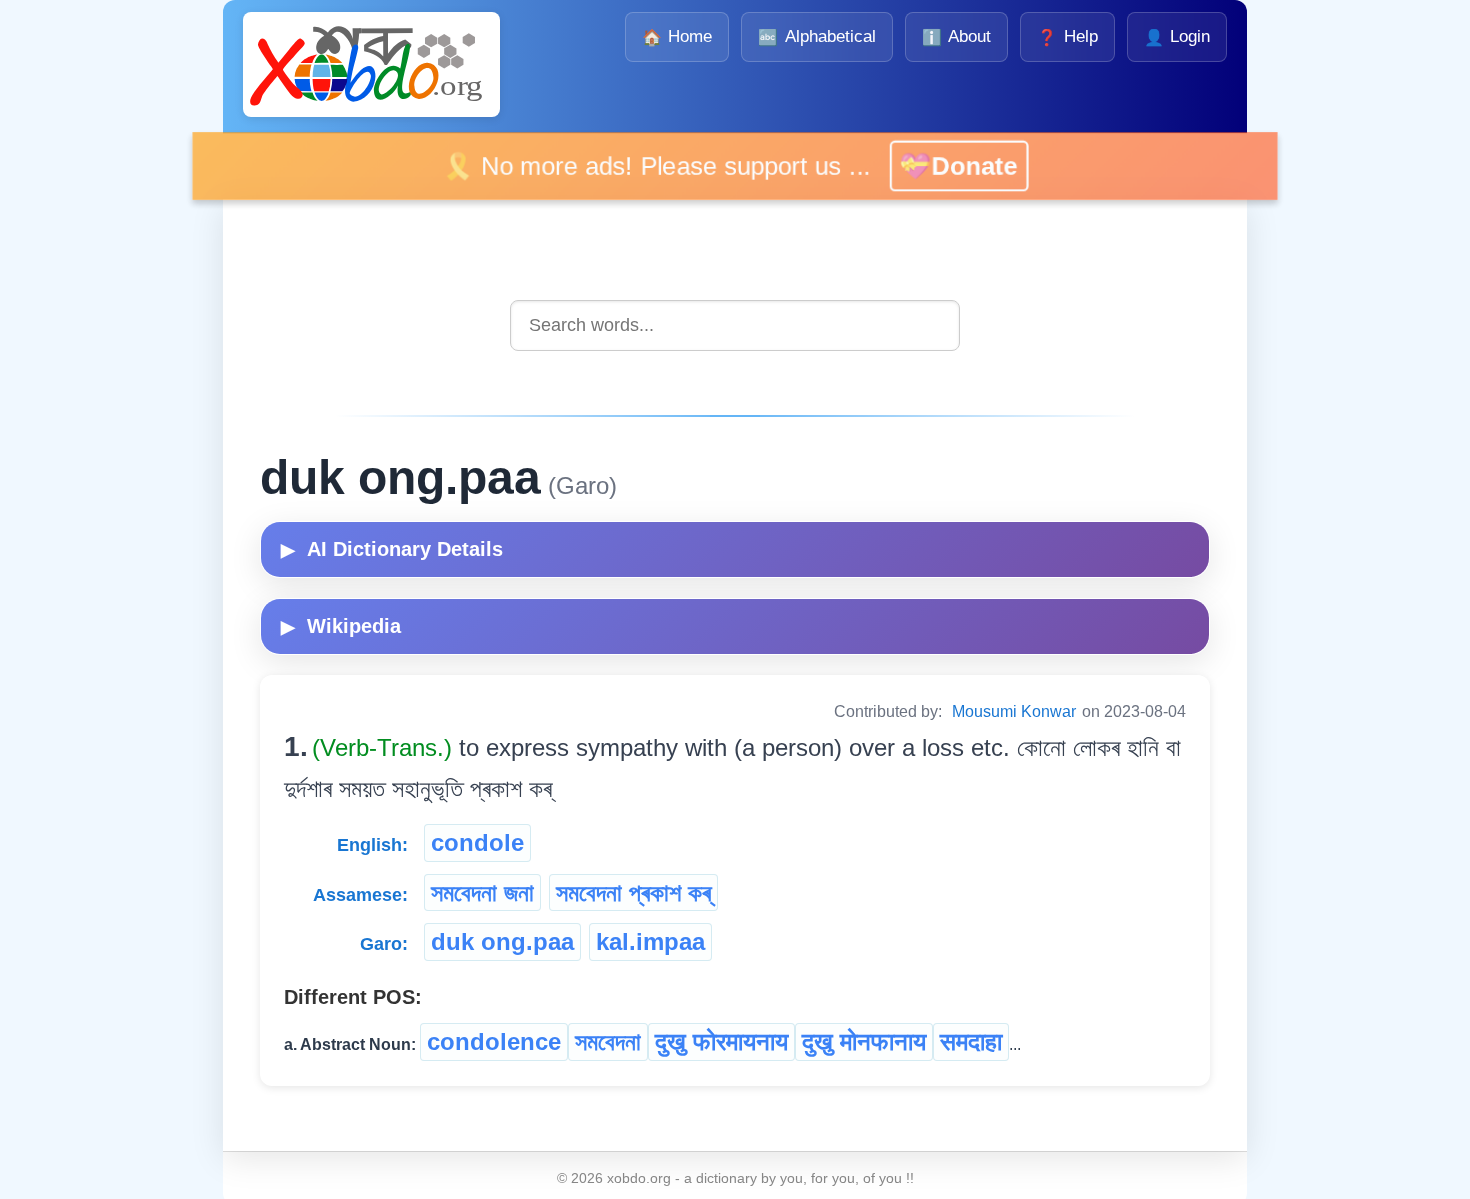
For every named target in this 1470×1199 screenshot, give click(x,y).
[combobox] (735, 325)
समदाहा (971, 1041)
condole (477, 842)
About (956, 36)
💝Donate (946, 165)
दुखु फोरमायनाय (721, 1041)
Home (677, 36)
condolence (494, 1041)
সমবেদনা (608, 1041)
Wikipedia (341, 626)
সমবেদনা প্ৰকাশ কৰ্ (633, 892)
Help (1067, 36)
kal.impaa (650, 941)
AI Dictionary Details (392, 549)
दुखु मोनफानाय (864, 1041)
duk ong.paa (502, 941)
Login (1177, 36)
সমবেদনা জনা (482, 892)
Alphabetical (816, 36)
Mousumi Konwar (1014, 711)
